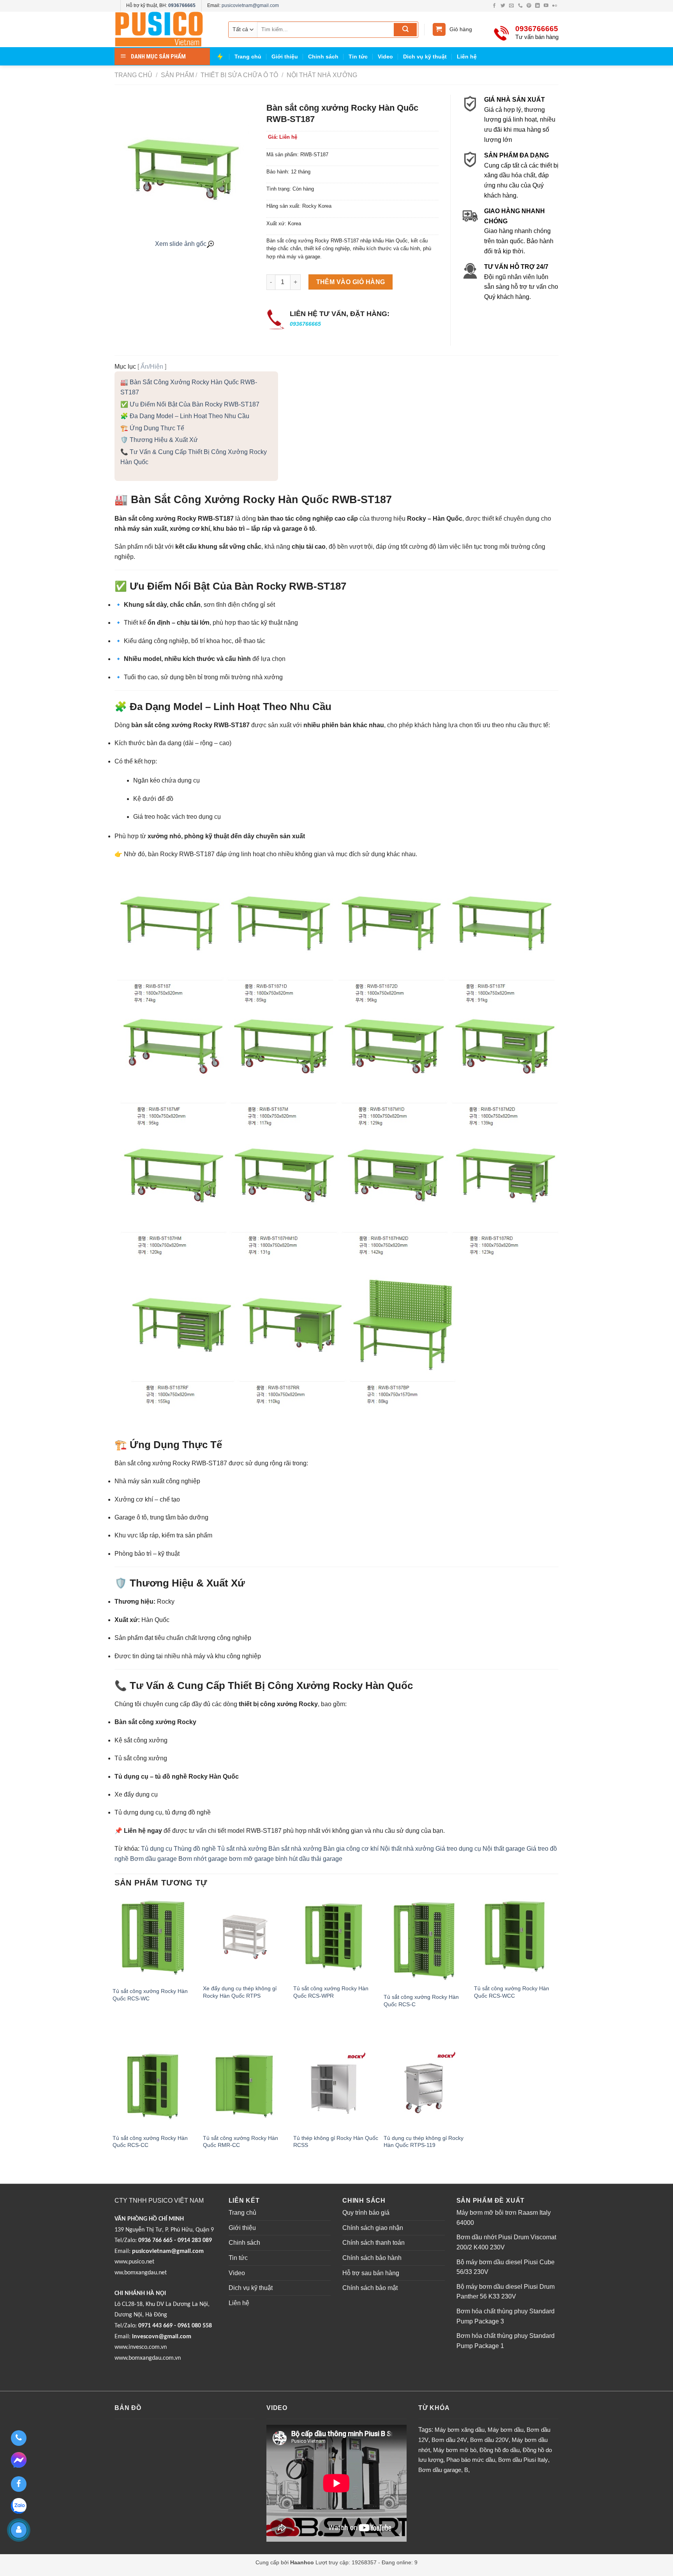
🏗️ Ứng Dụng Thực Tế (152, 428)
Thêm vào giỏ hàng (351, 282)
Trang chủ (248, 57)
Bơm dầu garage (153, 1859)
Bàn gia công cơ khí (351, 1849)
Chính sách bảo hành (372, 2258)
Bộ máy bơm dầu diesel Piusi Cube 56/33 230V (506, 2267)
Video (385, 57)
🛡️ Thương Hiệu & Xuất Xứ (159, 440)
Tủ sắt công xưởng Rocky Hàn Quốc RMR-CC (240, 2142)
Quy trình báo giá (366, 2213)
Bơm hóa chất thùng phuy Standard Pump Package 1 (506, 2341)
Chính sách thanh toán (373, 2243)
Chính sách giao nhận (373, 2228)
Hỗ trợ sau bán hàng (371, 2273)
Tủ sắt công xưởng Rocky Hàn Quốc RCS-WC (150, 1995)
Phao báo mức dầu (471, 2460)
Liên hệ (467, 57)
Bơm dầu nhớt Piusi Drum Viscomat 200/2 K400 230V (506, 2242)
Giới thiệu (285, 57)
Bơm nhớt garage (203, 1859)
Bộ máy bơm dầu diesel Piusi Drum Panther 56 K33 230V (506, 2292)
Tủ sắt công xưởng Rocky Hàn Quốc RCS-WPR (331, 1992)
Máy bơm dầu (506, 2430)
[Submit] (405, 30)
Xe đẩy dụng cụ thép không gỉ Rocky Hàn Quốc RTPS (240, 1992)
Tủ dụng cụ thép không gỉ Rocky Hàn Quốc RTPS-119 (424, 2142)
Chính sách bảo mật (370, 2288)
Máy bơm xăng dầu (460, 2430)
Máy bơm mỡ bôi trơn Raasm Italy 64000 (504, 2218)
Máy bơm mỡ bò (455, 2450)
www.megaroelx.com (252, 2571)
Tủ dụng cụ (157, 1849)
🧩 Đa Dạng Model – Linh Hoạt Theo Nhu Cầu (185, 416)
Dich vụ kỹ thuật (425, 57)
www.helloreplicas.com (197, 2571)
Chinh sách (323, 57)
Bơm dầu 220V (489, 2440)
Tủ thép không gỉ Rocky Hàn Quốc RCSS (336, 2142)
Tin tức (358, 57)
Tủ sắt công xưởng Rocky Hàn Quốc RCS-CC (150, 2142)
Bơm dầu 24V (449, 2440)
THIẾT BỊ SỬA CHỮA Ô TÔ (239, 75)
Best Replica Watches (141, 2571)
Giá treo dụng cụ (458, 1849)
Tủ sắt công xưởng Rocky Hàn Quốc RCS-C (421, 2001)
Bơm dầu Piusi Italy (523, 2460)
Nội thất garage (504, 1849)
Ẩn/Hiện (152, 367)
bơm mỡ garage (251, 1859)
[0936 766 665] (18, 2438)
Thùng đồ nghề (195, 1849)
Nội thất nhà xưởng (321, 75)
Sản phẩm (177, 75)
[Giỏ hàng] (439, 29)
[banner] (165, 29)
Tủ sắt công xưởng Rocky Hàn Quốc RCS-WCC (512, 1992)
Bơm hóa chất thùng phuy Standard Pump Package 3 (506, 2316)
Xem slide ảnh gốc (181, 244)
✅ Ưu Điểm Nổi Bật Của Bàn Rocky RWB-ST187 (190, 404)
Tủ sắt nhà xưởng (242, 1849)
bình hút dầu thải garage (309, 1859)
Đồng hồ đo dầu (499, 2450)
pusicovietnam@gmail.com (250, 5)
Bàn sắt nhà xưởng (295, 1849)
